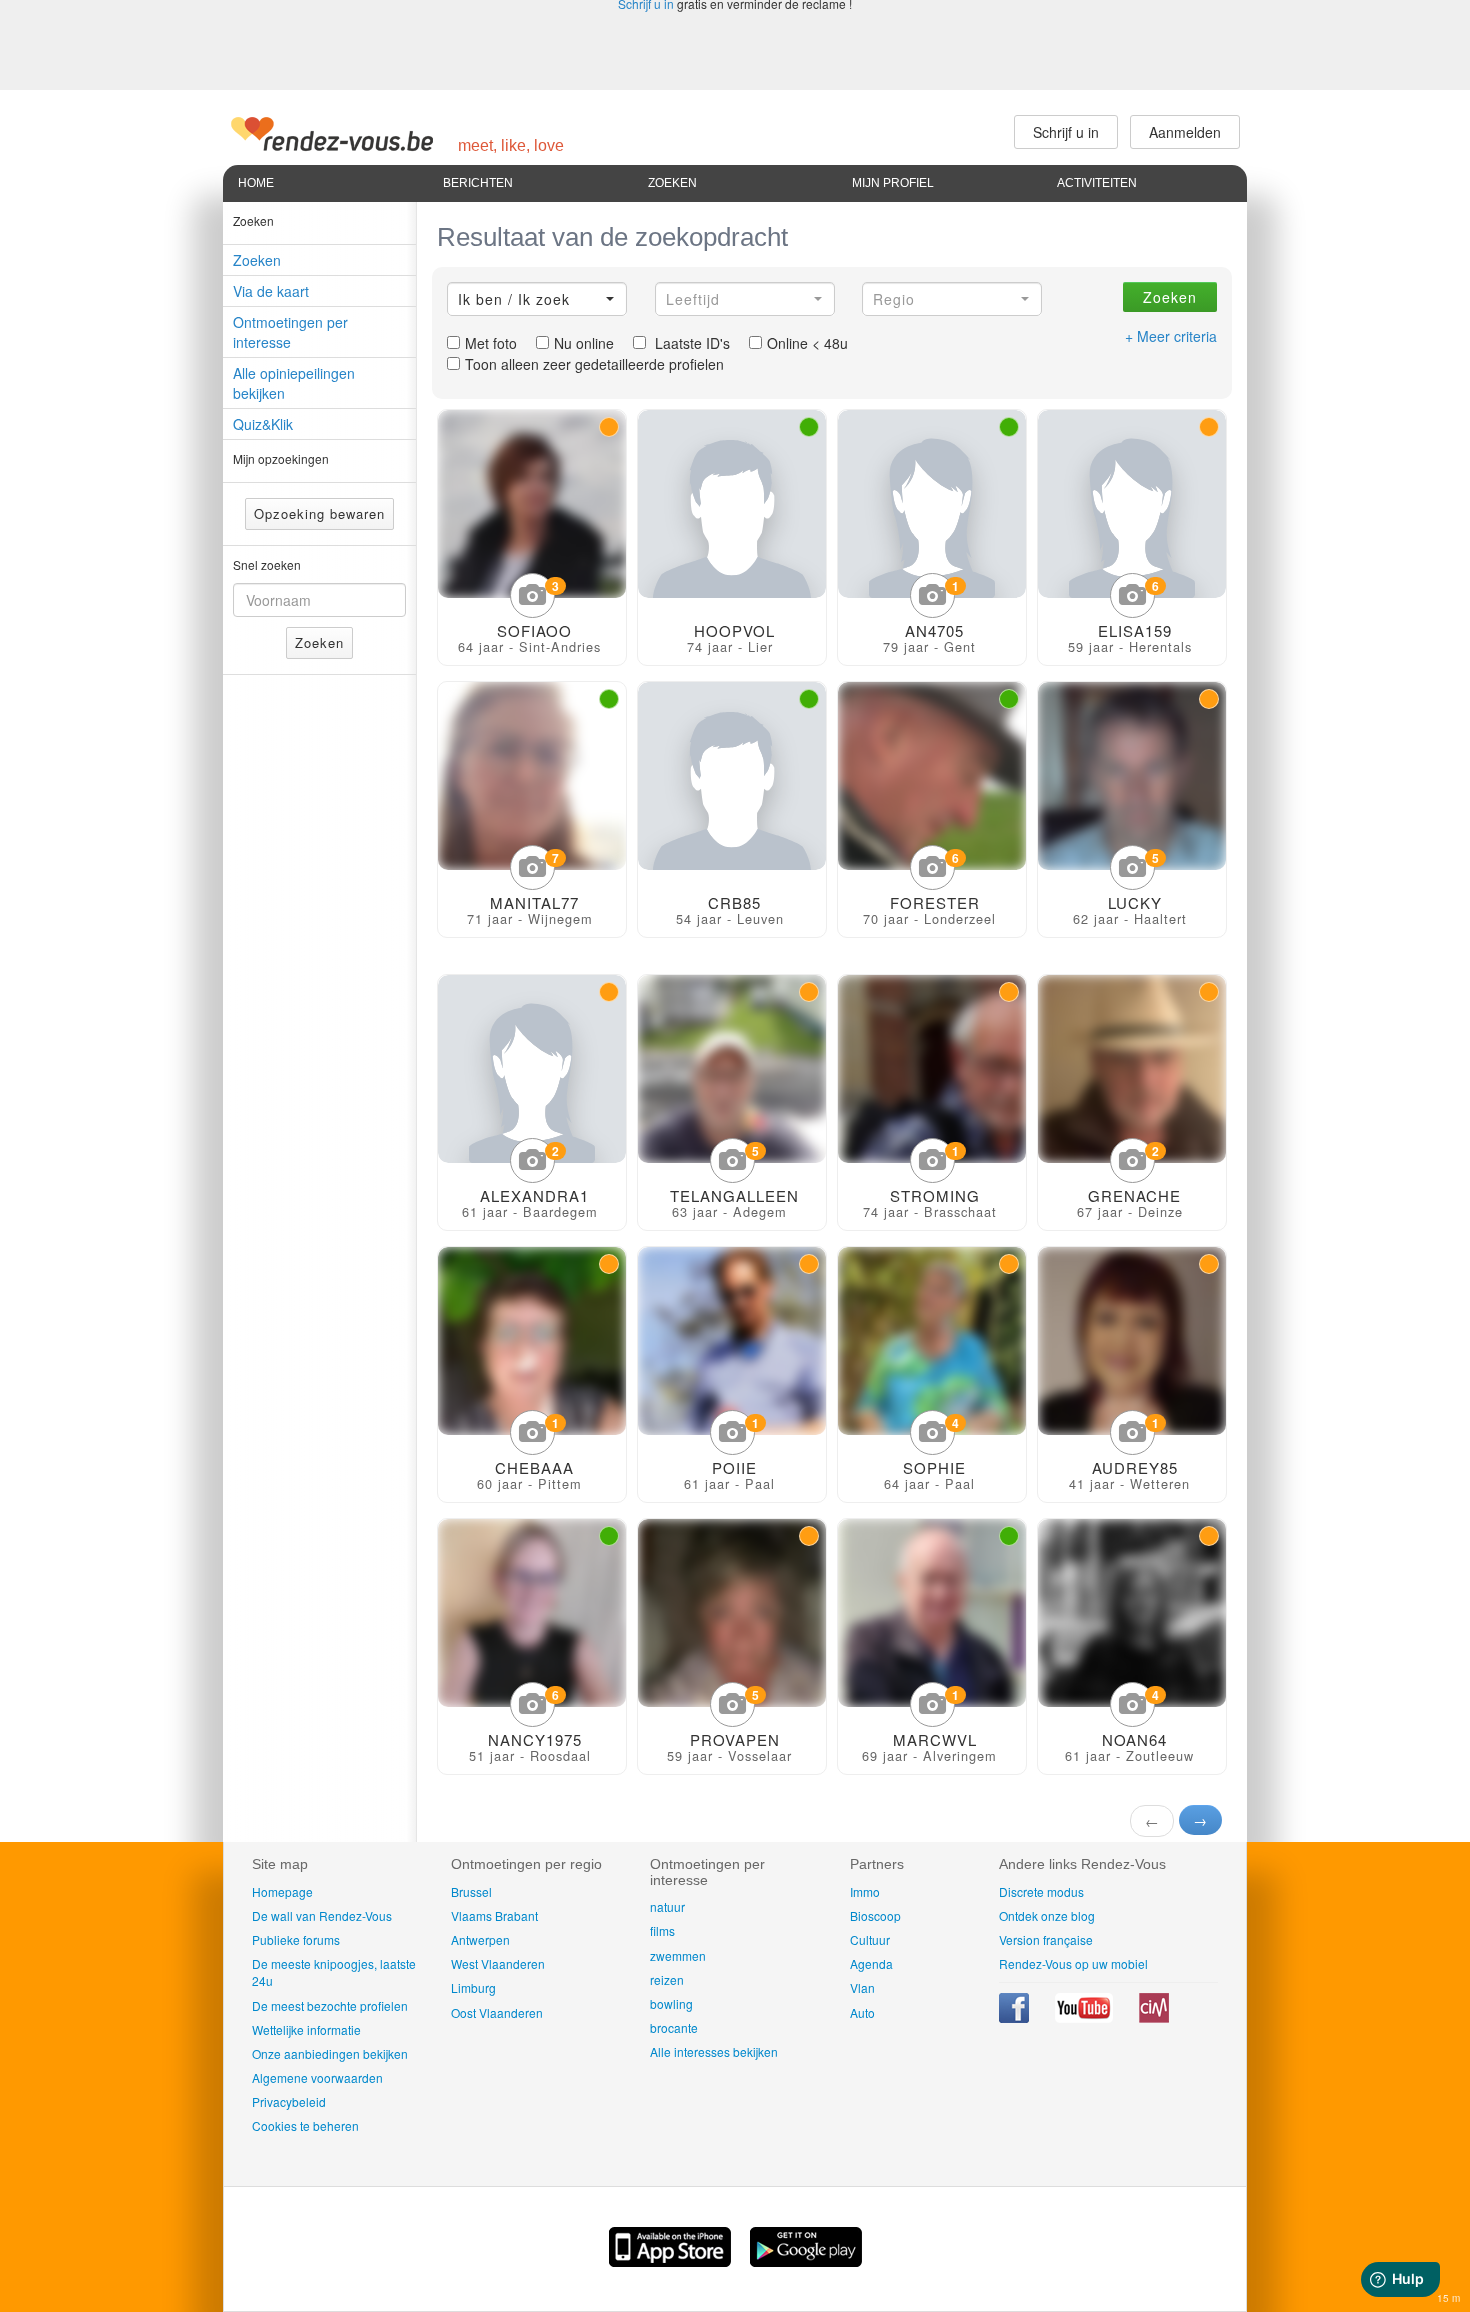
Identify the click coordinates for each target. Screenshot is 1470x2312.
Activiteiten (1097, 183)
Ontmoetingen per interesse (290, 332)
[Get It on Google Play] (806, 2261)
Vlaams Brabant (494, 1915)
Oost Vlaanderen (497, 2012)
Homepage (282, 1891)
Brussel (471, 1891)
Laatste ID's (690, 343)
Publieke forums (296, 1939)
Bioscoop (875, 1915)
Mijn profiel (893, 183)
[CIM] (1154, 2017)
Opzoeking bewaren (319, 513)
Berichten (478, 183)
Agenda (871, 1963)
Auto (862, 2012)
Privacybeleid (289, 2101)
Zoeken (672, 183)
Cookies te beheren (305, 2125)
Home (256, 183)
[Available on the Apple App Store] (672, 2261)
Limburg (473, 1987)
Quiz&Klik (263, 424)
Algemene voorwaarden (317, 2077)
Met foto (491, 343)
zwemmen (678, 1955)
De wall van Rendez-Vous (322, 1915)
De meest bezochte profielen (330, 2005)
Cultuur (870, 1939)
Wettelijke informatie (306, 2029)
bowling (671, 2003)
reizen (667, 1979)
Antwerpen (480, 1939)
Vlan (862, 1987)
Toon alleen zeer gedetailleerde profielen (594, 364)
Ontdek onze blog (1047, 1915)
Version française (1046, 1939)
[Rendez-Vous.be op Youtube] (1085, 2017)
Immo (865, 1891)
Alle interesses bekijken (714, 2051)
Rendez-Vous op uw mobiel (1073, 1963)
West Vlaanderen (498, 1963)
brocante (674, 2027)
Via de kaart (271, 291)
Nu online (584, 343)
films (662, 1930)
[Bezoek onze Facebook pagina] (1015, 2017)
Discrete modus (1041, 1891)
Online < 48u (807, 343)
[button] (537, 299)
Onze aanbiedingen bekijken (330, 2053)
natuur (667, 1906)
